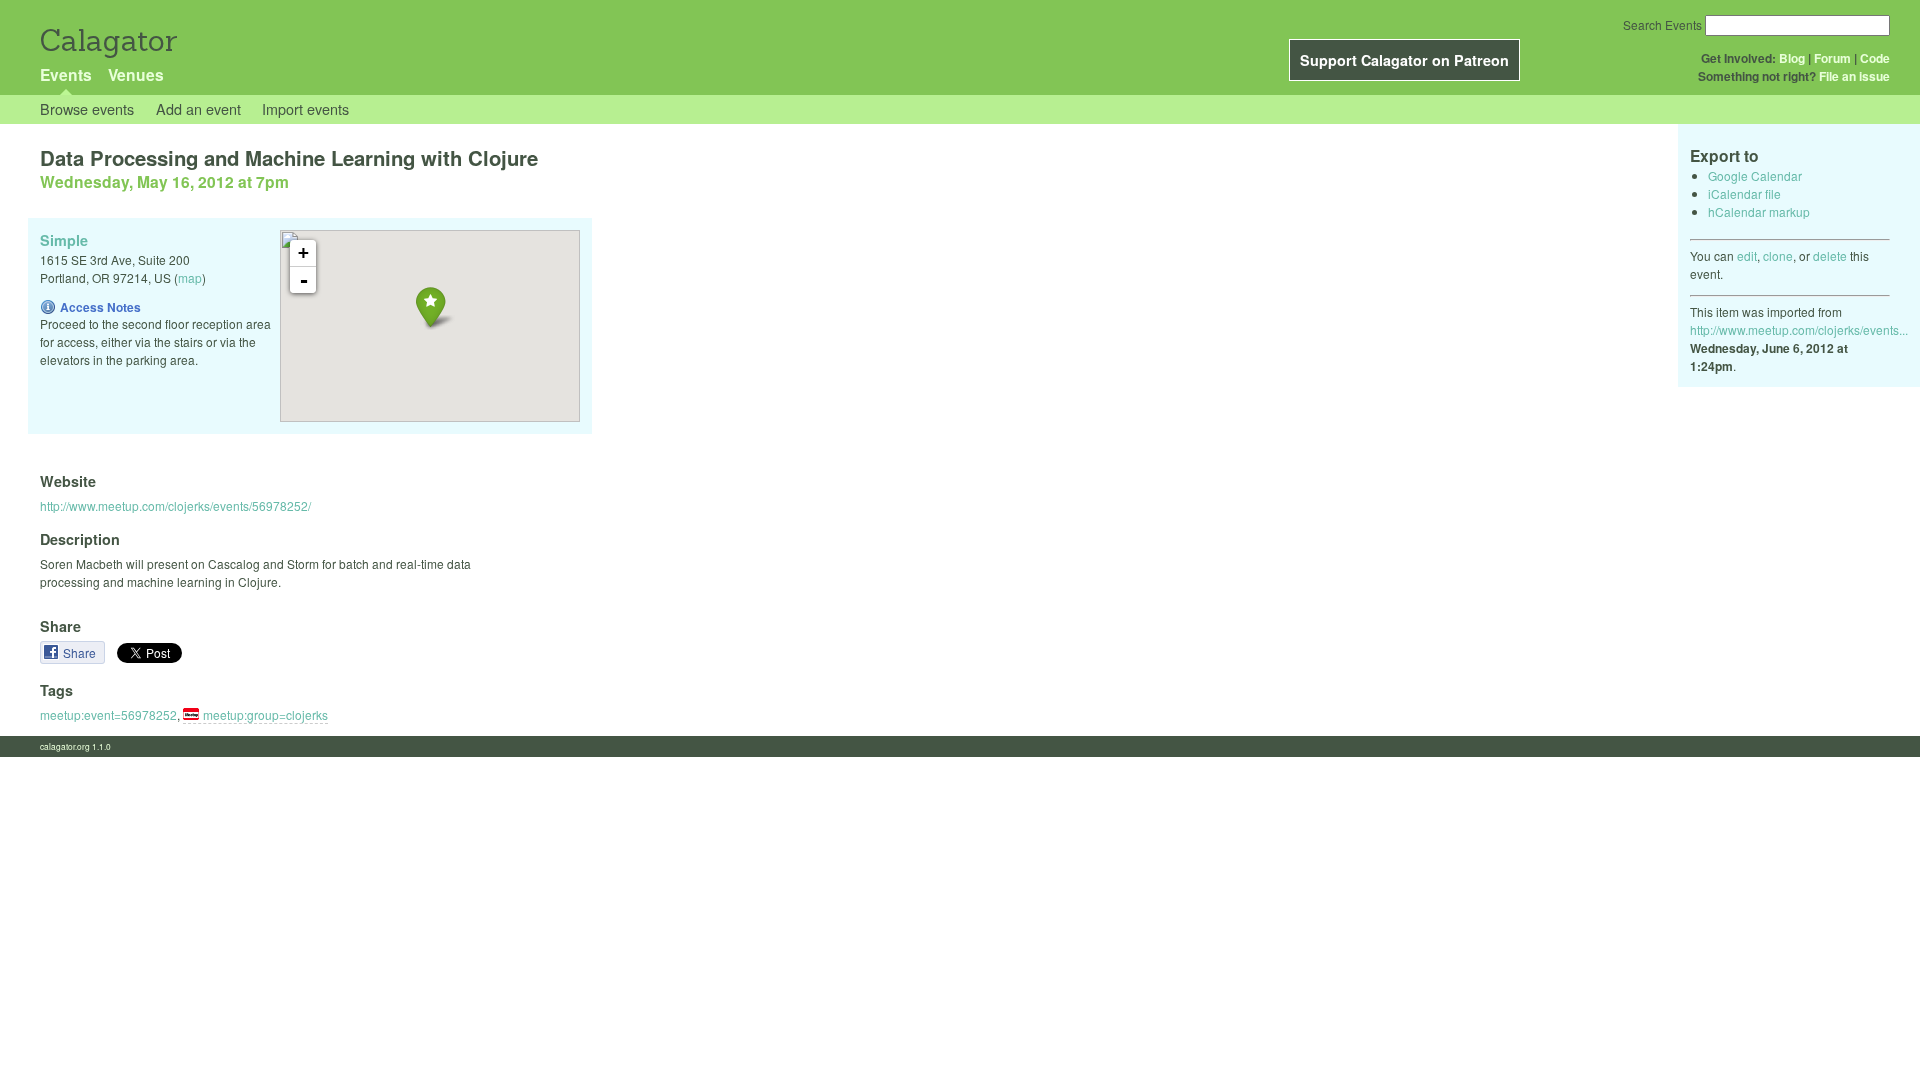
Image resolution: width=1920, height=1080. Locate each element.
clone (1778, 255)
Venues (136, 74)
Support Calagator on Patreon (1404, 60)
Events (66, 74)
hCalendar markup (1759, 211)
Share (81, 652)
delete (1830, 255)
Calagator (107, 40)
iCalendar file (1744, 193)
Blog (1792, 58)
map (190, 277)
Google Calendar (1755, 175)
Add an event (198, 108)
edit (1747, 255)
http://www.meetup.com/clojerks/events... (1799, 329)
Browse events (87, 108)
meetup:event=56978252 (108, 714)
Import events (305, 108)
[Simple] (430, 306)
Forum (1832, 58)
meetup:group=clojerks (265, 714)
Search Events (1662, 24)
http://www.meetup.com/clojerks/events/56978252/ (175, 505)
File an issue (1854, 76)
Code (1875, 58)
